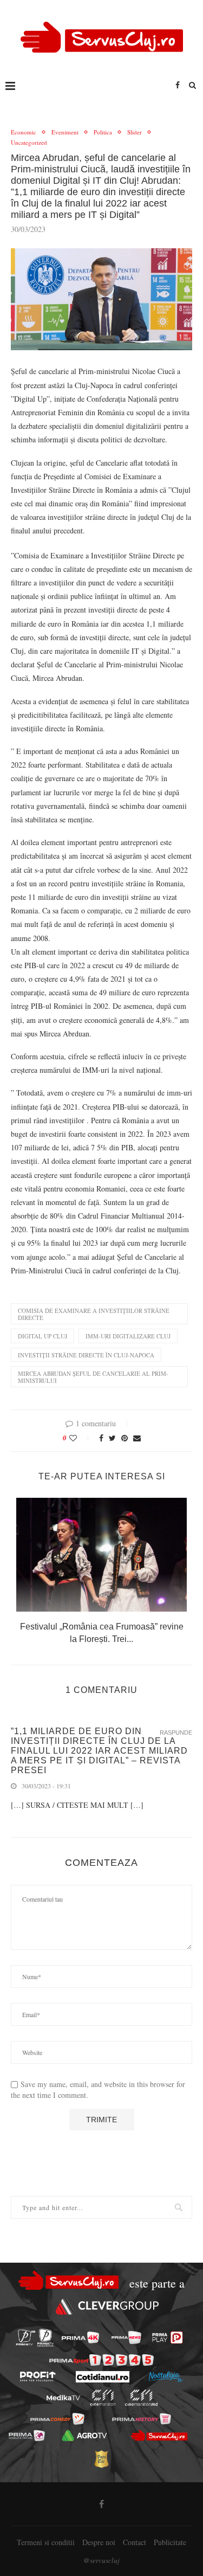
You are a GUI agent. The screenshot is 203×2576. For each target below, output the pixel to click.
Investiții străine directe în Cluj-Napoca (86, 1355)
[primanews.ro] (126, 2337)
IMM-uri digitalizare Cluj (128, 1336)
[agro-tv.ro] (85, 2435)
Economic (24, 132)
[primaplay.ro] (167, 2337)
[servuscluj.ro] (159, 2436)
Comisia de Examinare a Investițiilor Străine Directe (94, 1314)
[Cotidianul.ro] (103, 2377)
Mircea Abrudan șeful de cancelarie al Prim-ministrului (93, 1377)
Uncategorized (29, 142)
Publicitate (170, 2542)
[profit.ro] (38, 2377)
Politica (103, 132)
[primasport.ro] (101, 2360)
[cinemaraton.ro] (103, 2398)
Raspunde (176, 1733)
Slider (135, 132)
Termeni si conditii (46, 2542)
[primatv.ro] (25, 2338)
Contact (135, 2542)
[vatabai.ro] (101, 2459)
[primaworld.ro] (27, 2435)
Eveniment (65, 132)
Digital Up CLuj (42, 1336)
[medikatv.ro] (63, 2398)
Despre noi (99, 2542)
